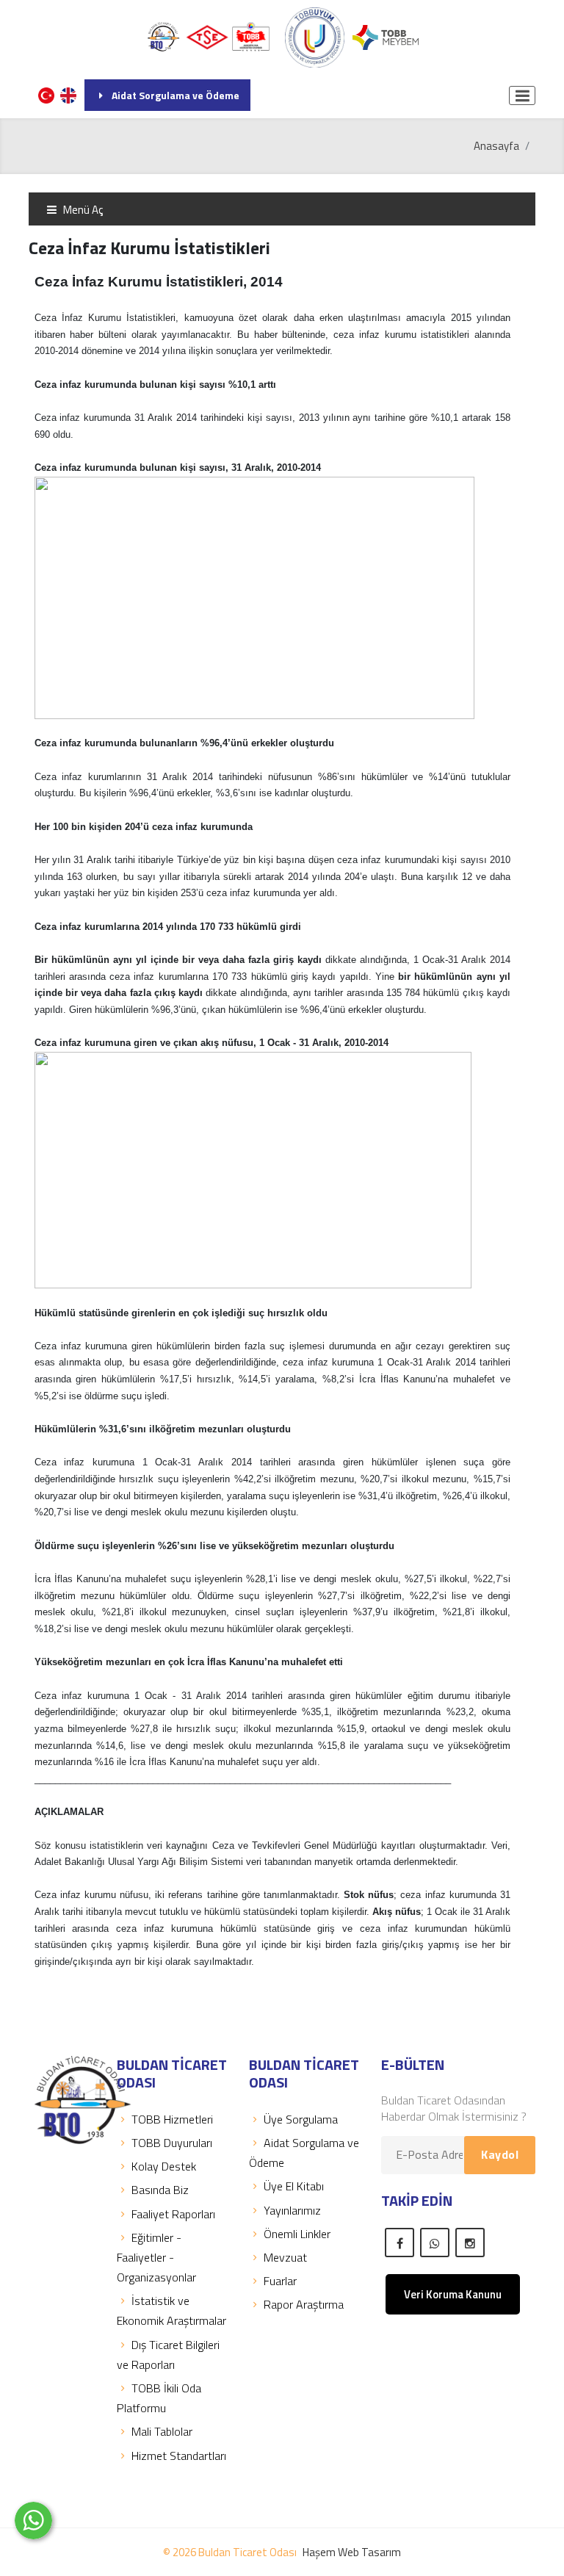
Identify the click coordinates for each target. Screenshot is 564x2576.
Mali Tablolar (162, 2431)
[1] (522, 95)
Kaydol (500, 2154)
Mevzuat (285, 2257)
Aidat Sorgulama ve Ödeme (176, 95)
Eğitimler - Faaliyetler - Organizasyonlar (156, 2257)
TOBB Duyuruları (172, 2143)
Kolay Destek (164, 2166)
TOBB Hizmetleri (172, 2119)
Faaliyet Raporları (173, 2214)
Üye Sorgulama (301, 2119)
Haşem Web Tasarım (352, 2552)
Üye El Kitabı (294, 2186)
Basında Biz (160, 2190)
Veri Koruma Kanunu (453, 2294)
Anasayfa (496, 146)
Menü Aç (82, 210)
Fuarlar (280, 2281)
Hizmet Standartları (179, 2456)
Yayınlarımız (292, 2210)
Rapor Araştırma (304, 2304)
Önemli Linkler (297, 2234)
